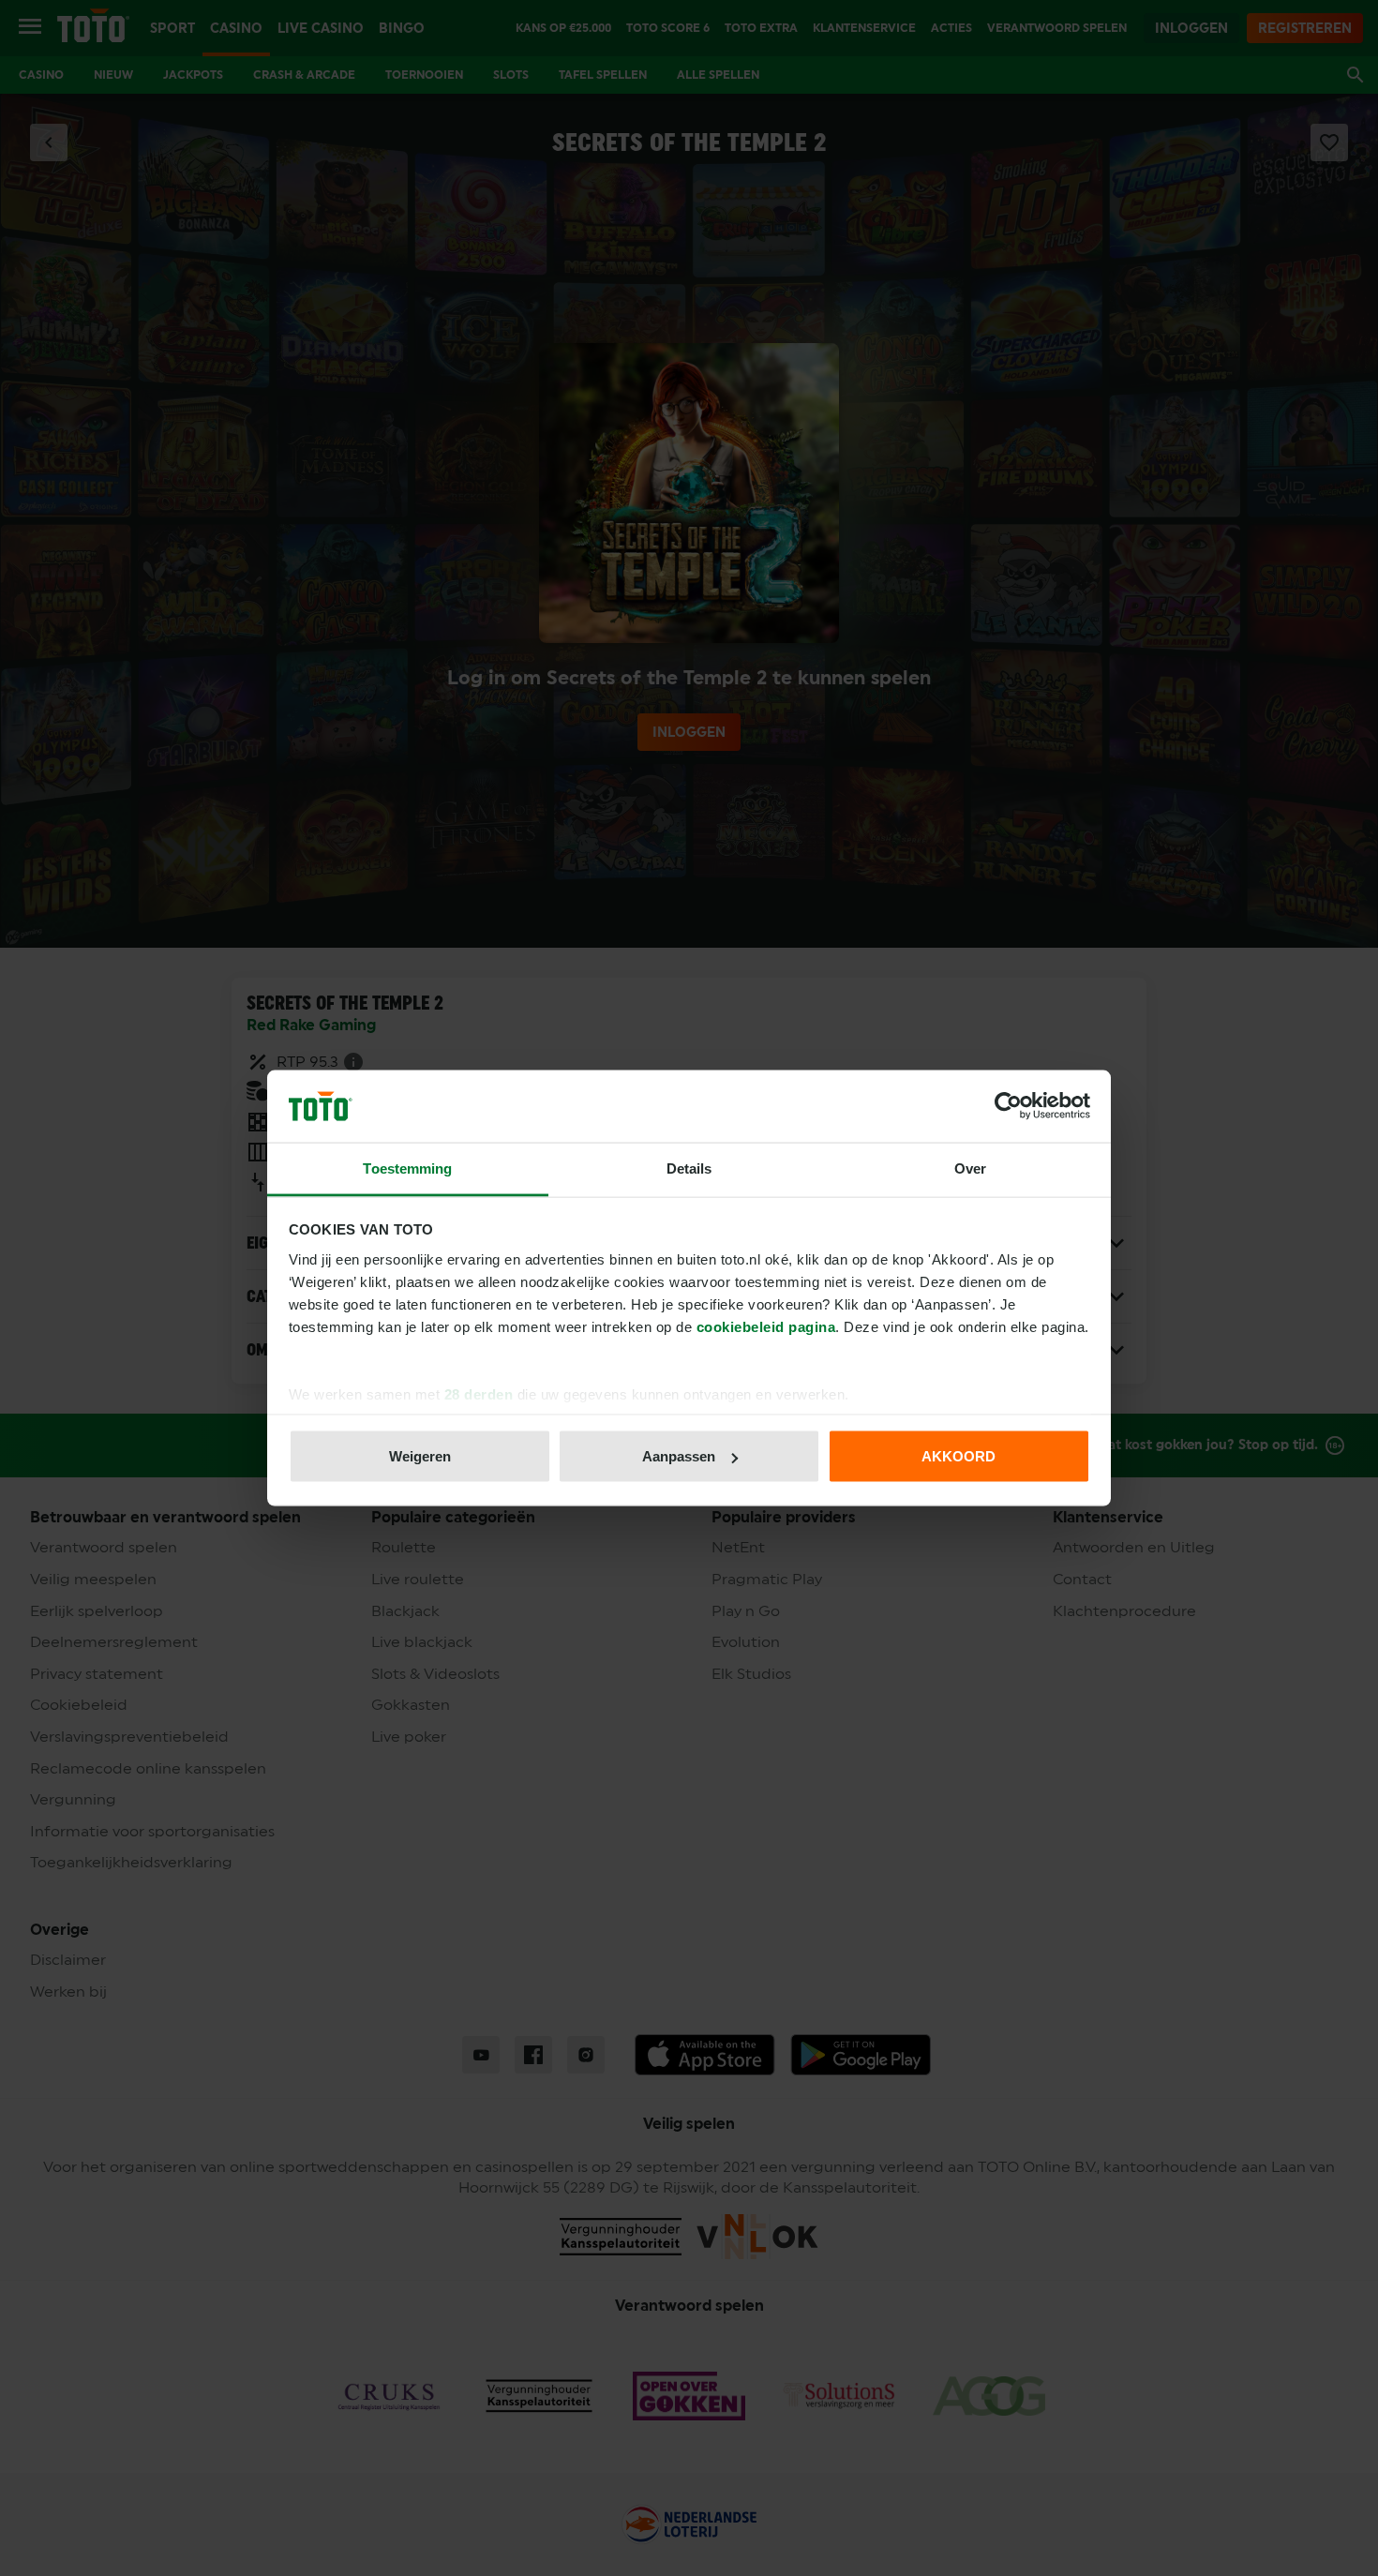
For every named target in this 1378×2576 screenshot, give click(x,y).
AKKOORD (959, 1456)
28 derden (479, 1393)
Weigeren (420, 1456)
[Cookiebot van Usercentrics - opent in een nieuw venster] (1008, 1106)
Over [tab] (970, 1168)
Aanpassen (679, 1456)
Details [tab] (689, 1168)
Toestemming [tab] (407, 1168)
